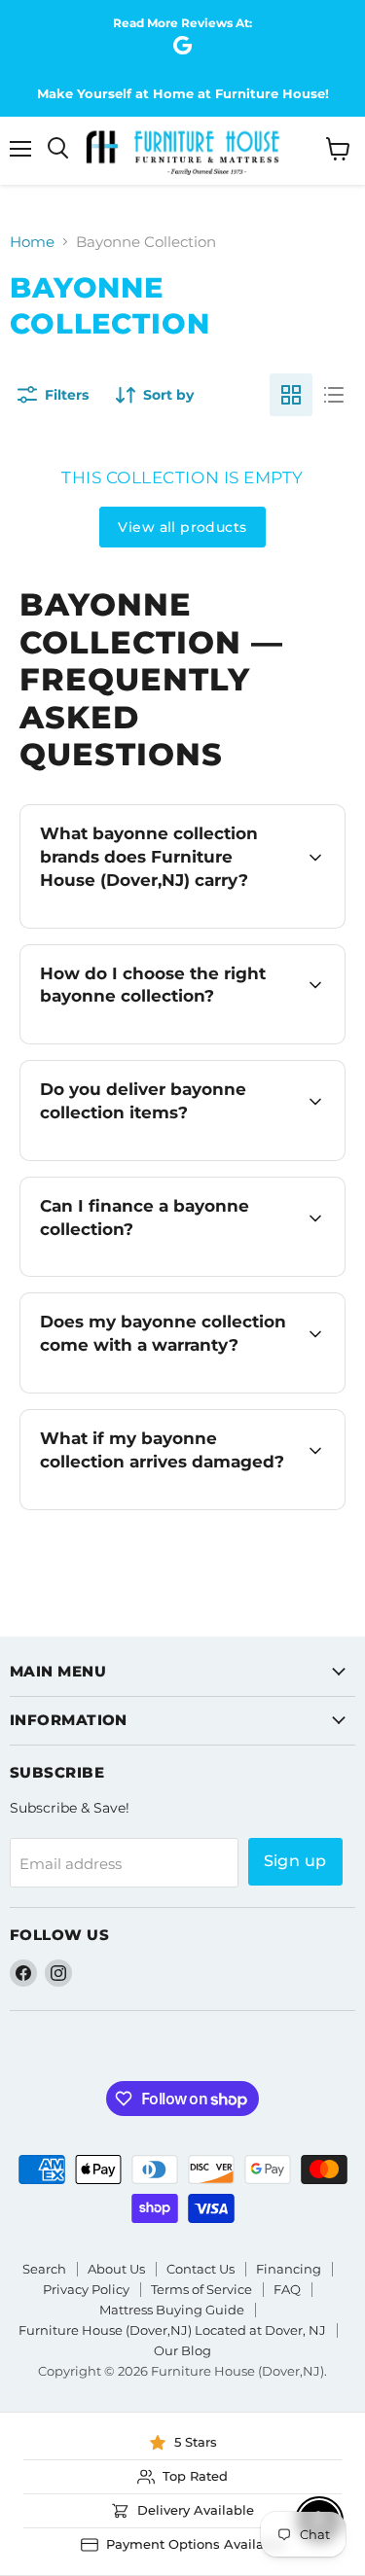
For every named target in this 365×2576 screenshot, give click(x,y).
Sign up (295, 1861)
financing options (191, 1273)
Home (32, 242)
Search (44, 2269)
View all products (182, 527)
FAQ (287, 2289)
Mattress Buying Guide (172, 2310)
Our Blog (182, 2350)
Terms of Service (201, 2289)
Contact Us (201, 2269)
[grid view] (291, 395)
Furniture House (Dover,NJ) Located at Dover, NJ (172, 2330)
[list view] (334, 395)
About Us (116, 2269)
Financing (289, 2269)
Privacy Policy (86, 2289)
